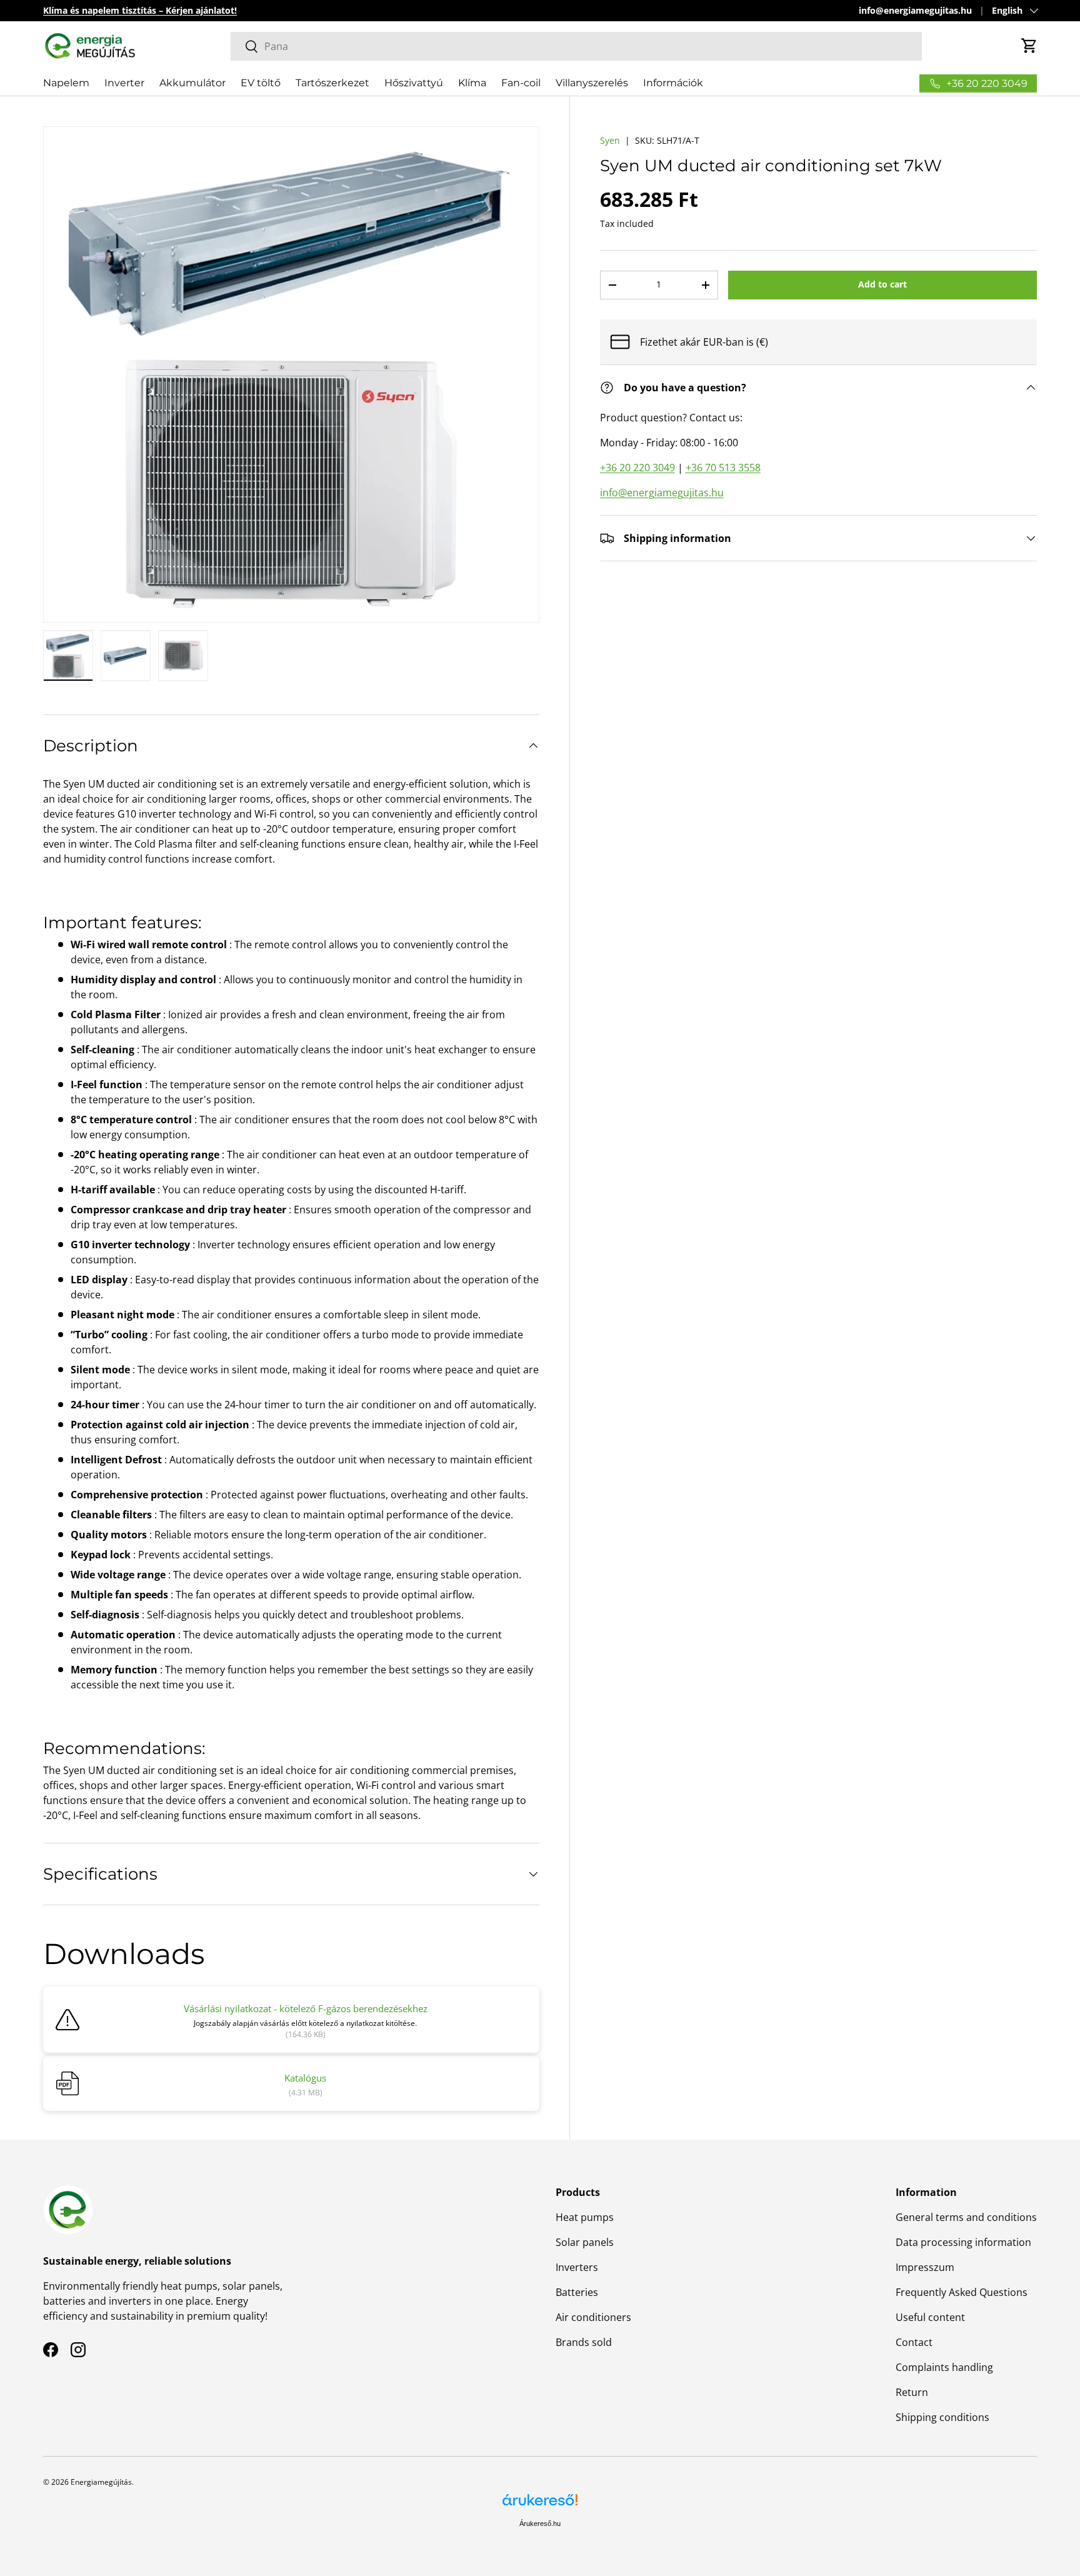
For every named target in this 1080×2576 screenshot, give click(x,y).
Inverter (124, 83)
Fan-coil (521, 83)
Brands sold (584, 2342)
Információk (673, 83)
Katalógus (305, 2078)
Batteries (577, 2292)
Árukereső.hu (540, 2523)
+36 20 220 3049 (637, 468)
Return (912, 2392)
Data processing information (963, 2242)
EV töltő (261, 83)
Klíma (472, 83)
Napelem (66, 83)
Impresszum (925, 2267)
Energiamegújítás (101, 2482)
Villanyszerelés (592, 83)
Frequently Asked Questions (962, 2292)
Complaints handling (944, 2367)
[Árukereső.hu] (540, 2504)
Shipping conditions (942, 2417)
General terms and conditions (966, 2217)
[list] (291, 374)
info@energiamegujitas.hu (915, 10)
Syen (610, 140)
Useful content (930, 2317)
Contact (914, 2342)
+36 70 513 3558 (723, 468)
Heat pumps (585, 2217)
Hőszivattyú (414, 83)
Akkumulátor (192, 83)
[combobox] (576, 46)
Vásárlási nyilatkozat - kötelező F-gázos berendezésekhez (306, 2008)
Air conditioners (593, 2317)
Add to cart (882, 284)
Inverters (577, 2267)
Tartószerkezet (332, 83)
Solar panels (585, 2242)
